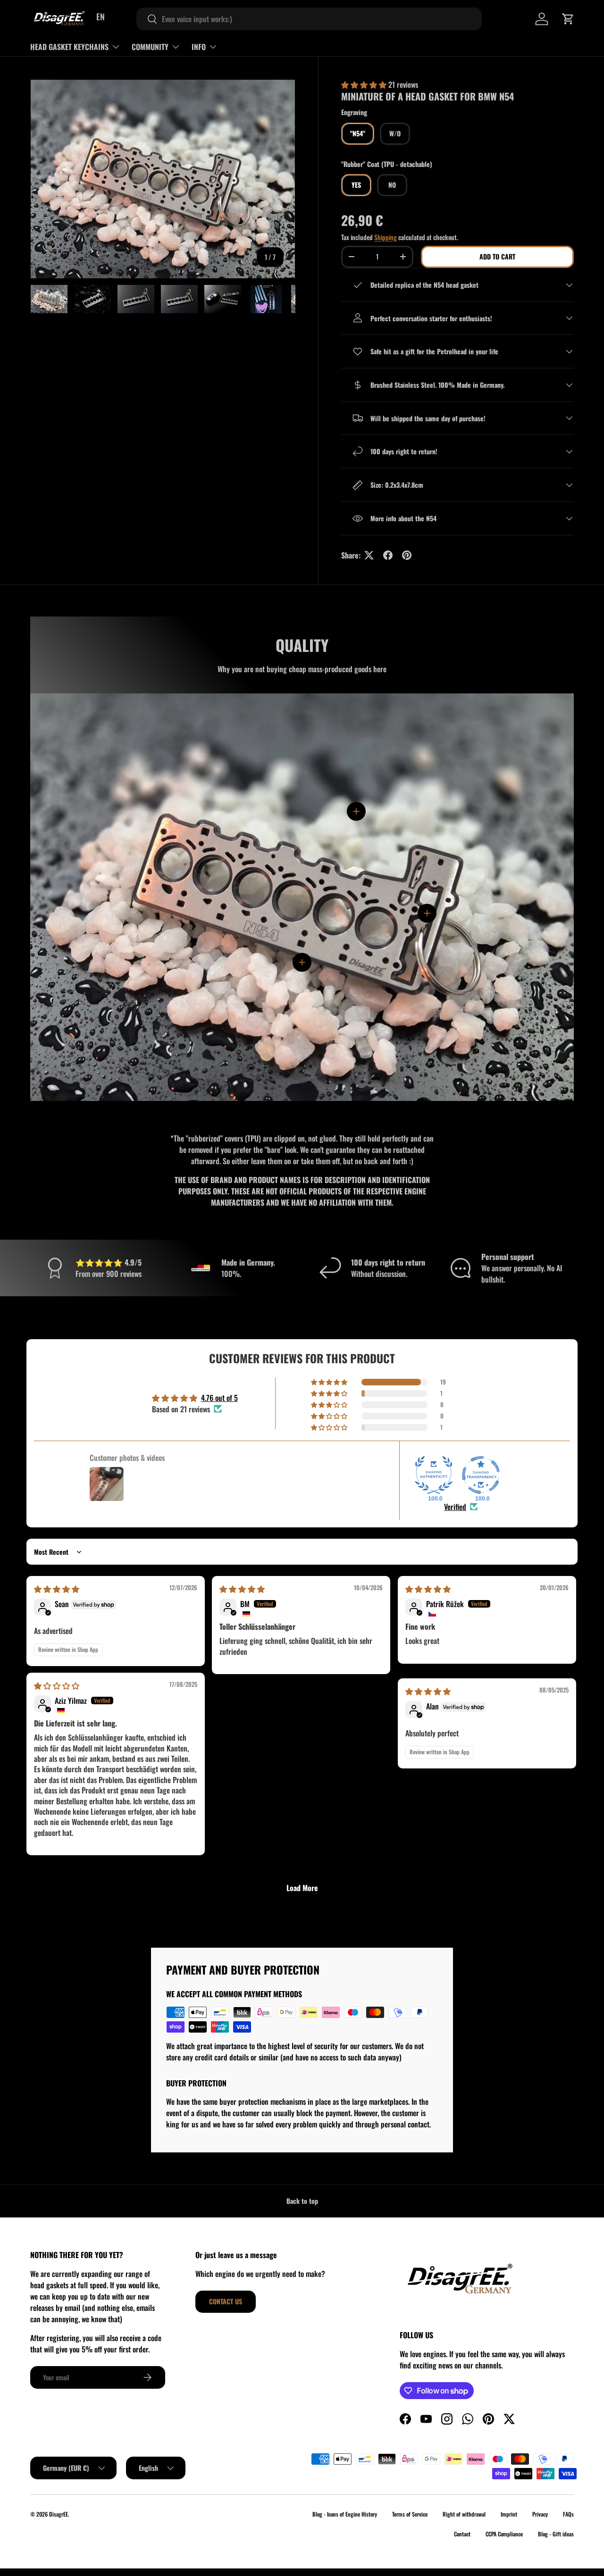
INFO (199, 47)
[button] (568, 19)
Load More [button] (302, 1888)
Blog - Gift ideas (556, 2534)
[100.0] (434, 1475)
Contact (462, 2534)
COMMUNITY (150, 47)
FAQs (568, 2514)
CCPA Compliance (504, 2534)
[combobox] (309, 19)
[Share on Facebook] (388, 555)
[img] (57, 1589)
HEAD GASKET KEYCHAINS (69, 47)
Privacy (540, 2514)
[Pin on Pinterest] (407, 555)
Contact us (226, 2301)
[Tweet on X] (369, 555)
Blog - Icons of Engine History (345, 2514)
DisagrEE (59, 2514)
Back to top (302, 2201)
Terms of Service (410, 2514)
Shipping (386, 237)
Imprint (509, 2514)
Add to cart (497, 256)
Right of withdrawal (464, 2514)
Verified (455, 1507)
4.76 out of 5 (219, 1398)
